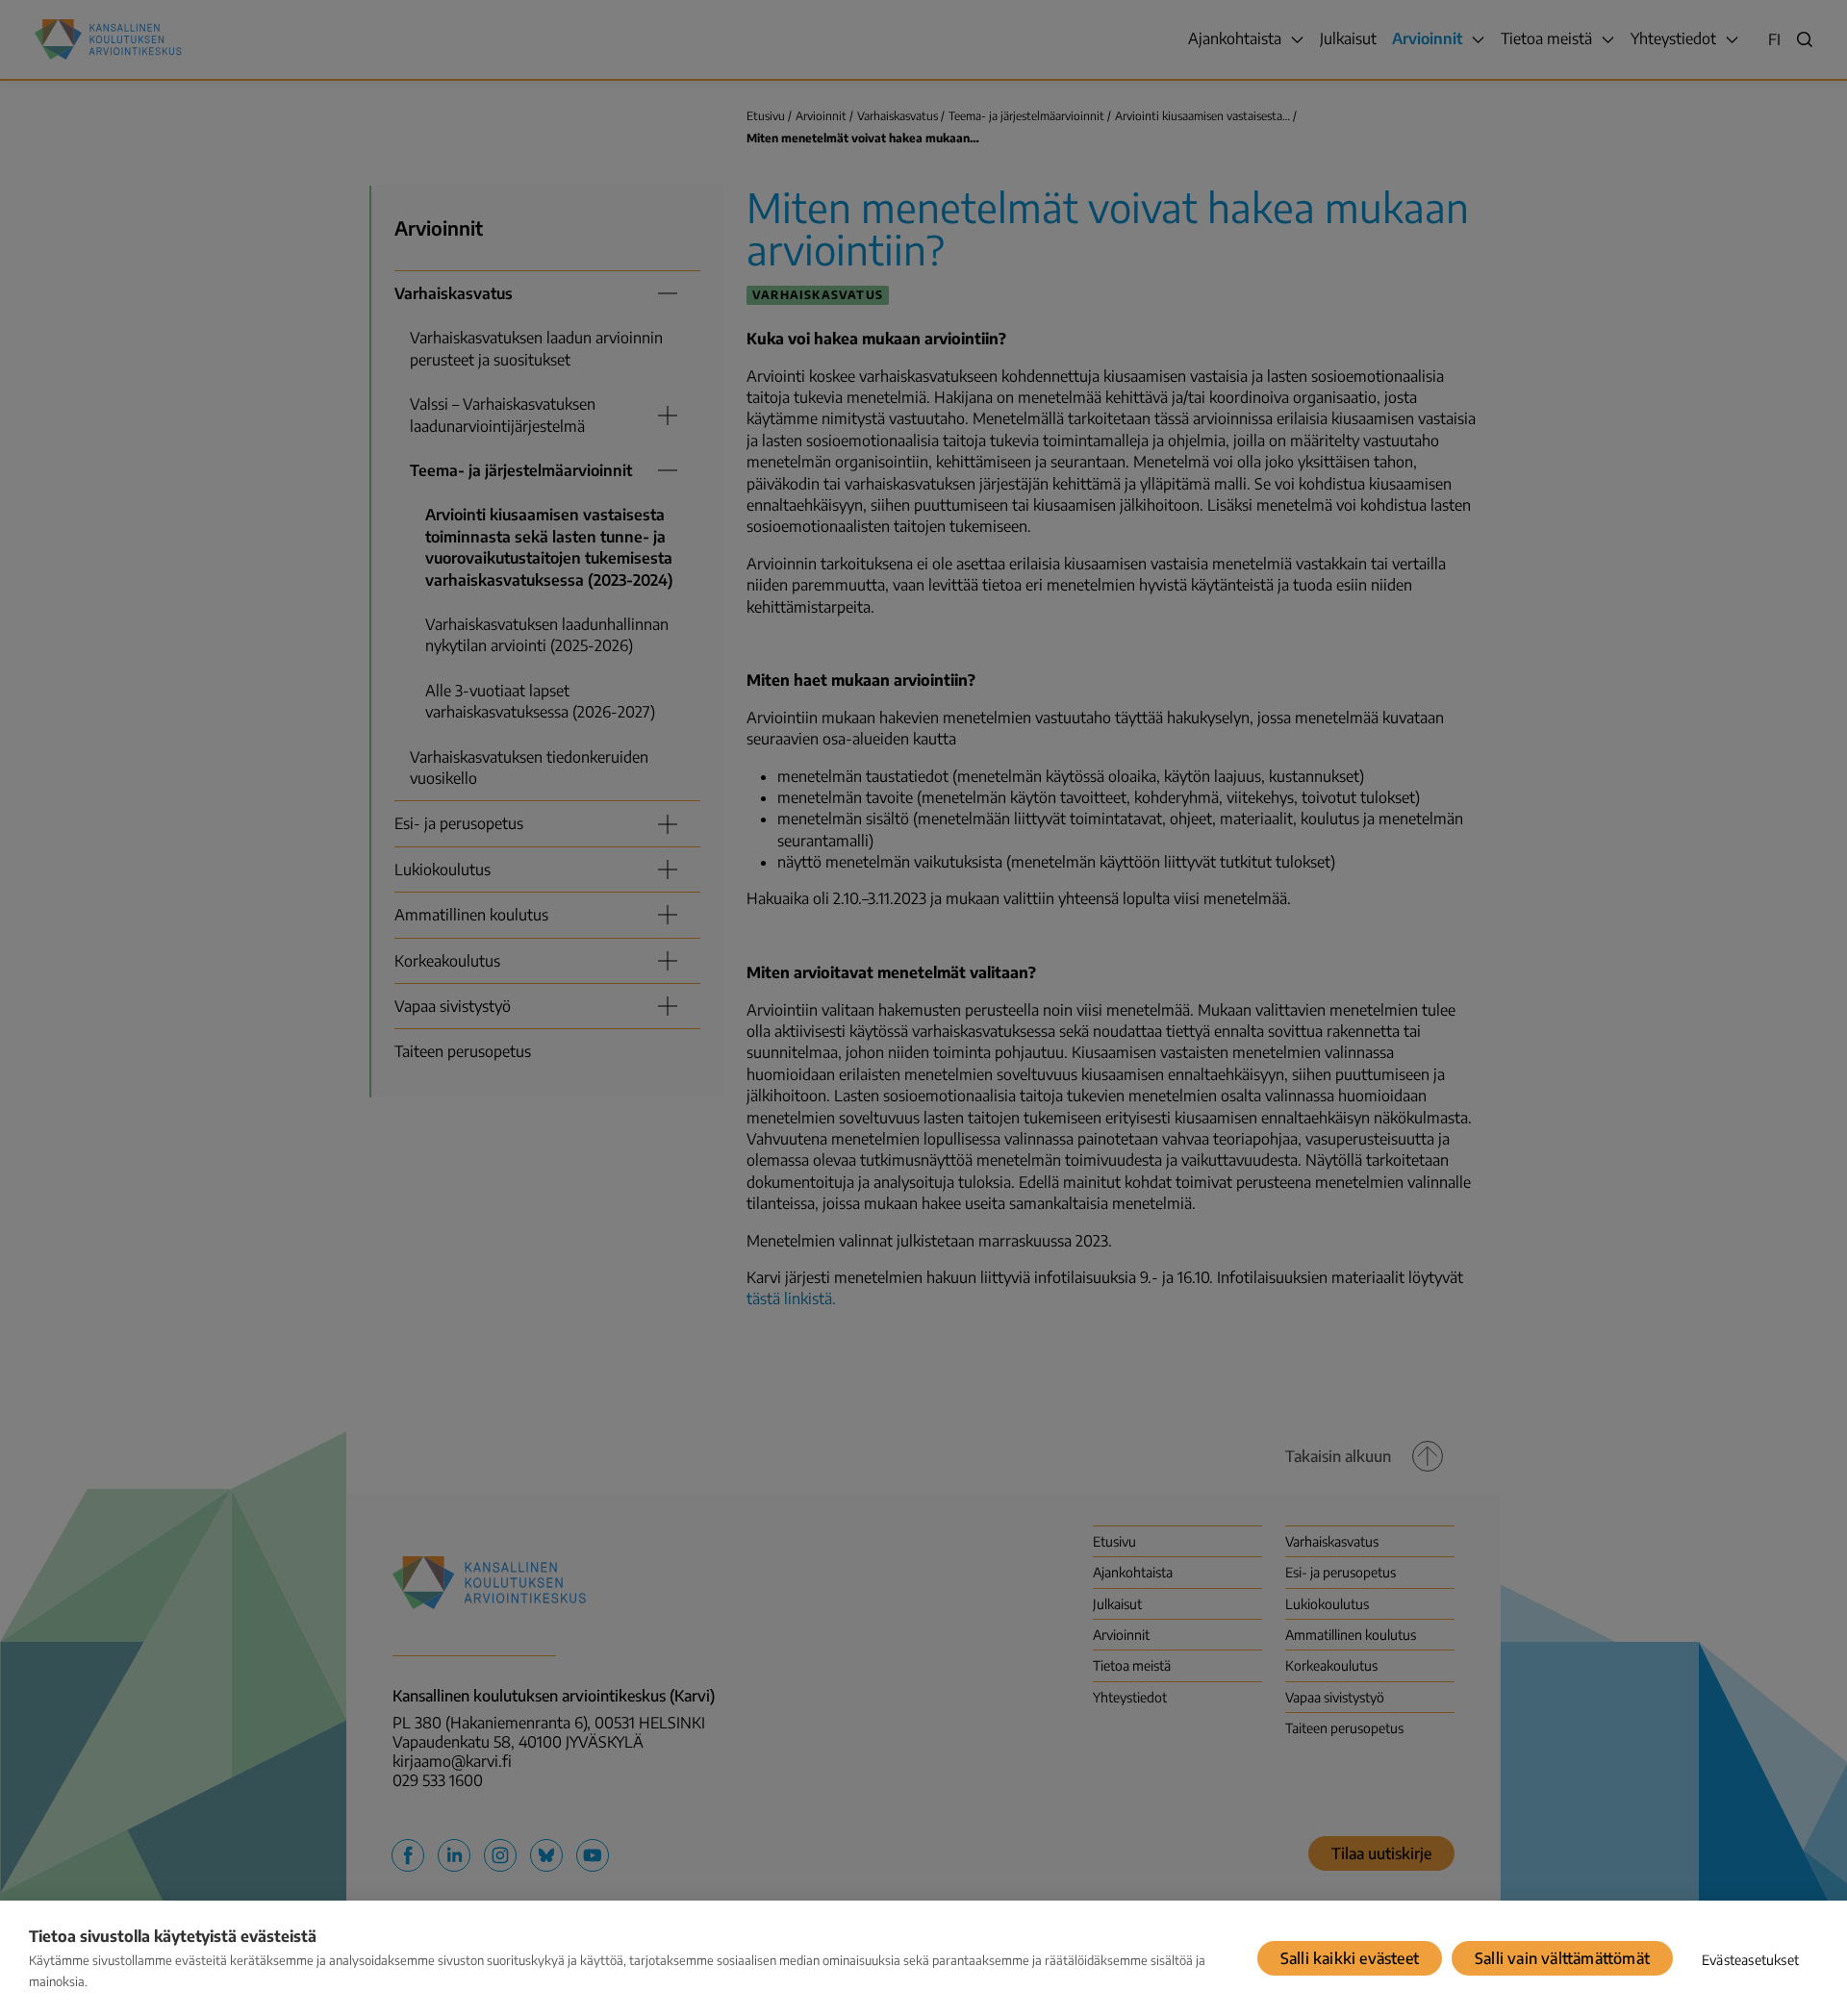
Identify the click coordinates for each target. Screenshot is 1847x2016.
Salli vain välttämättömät (1562, 1958)
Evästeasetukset (1750, 1960)
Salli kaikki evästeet (1350, 1958)
